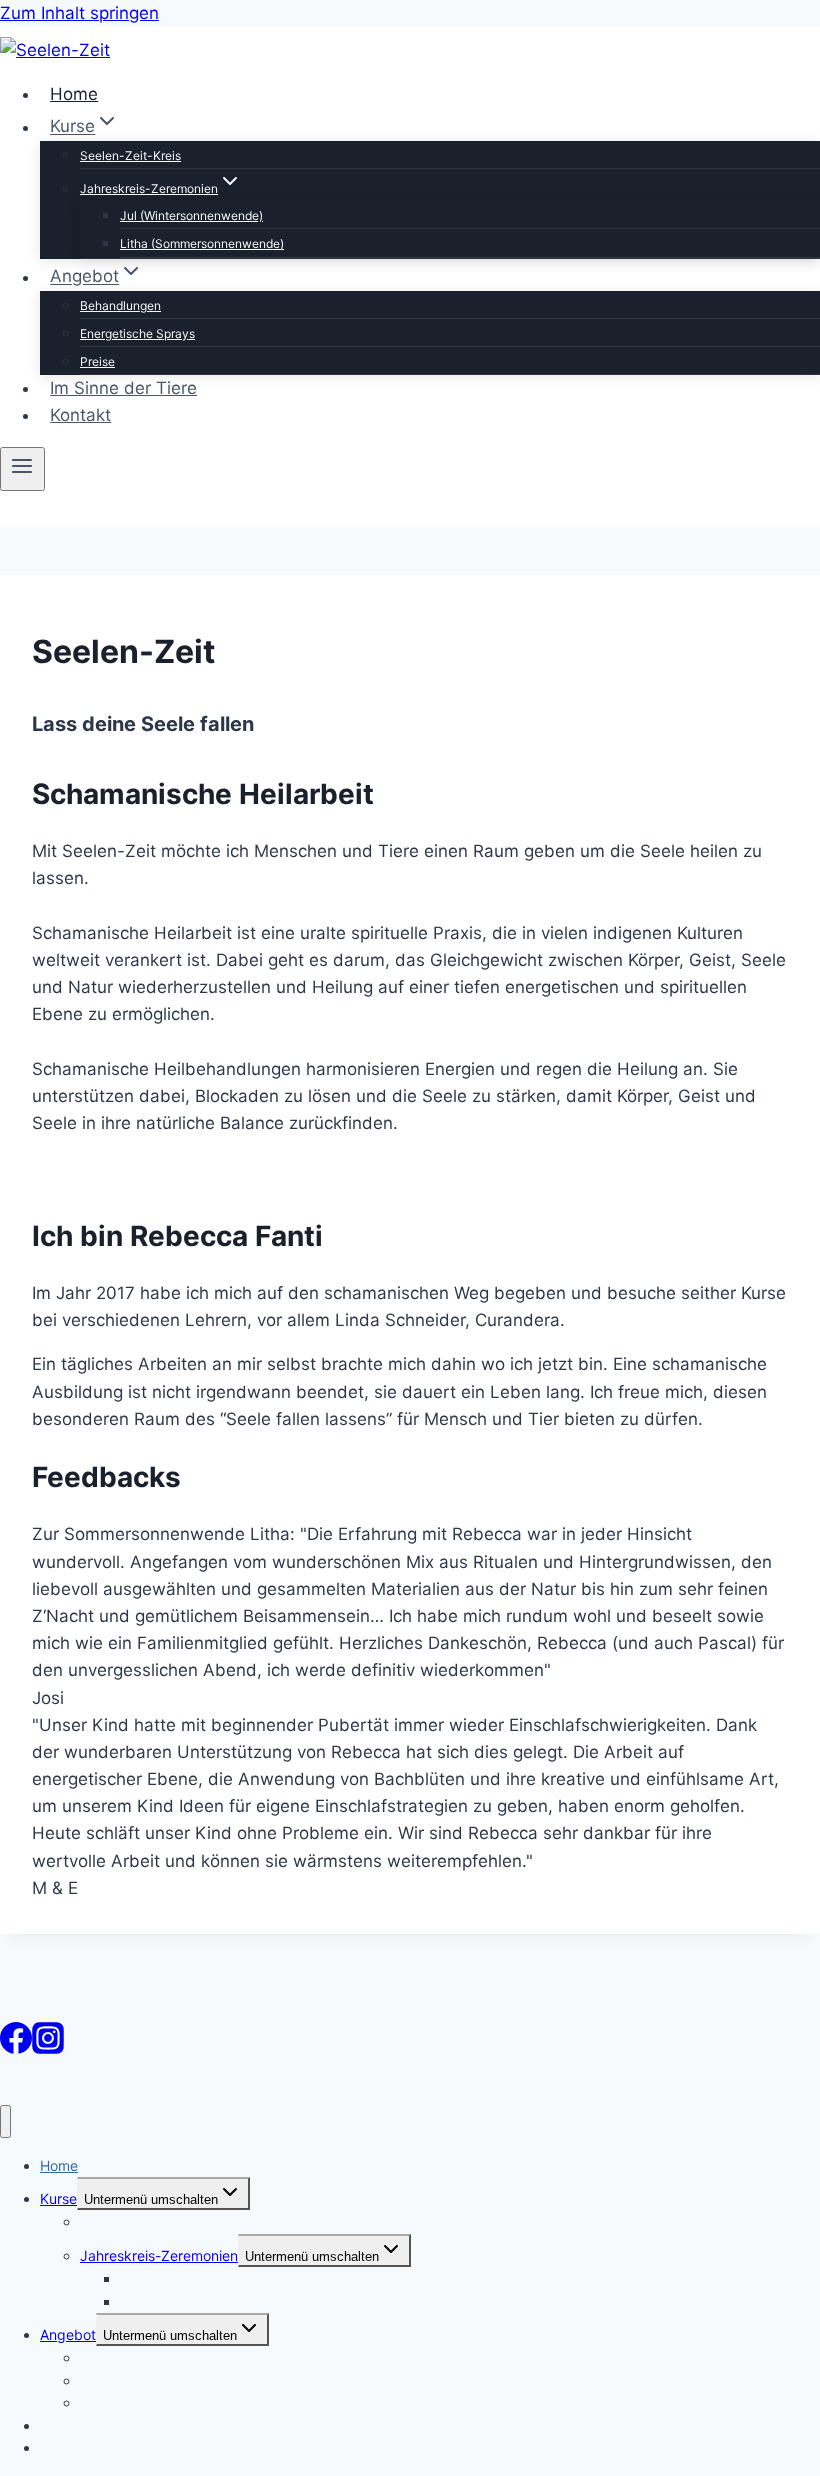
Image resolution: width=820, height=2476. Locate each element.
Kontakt (80, 415)
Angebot (68, 2334)
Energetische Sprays (137, 333)
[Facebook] (16, 2048)
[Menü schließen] (5, 2121)
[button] (410, 1150)
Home (74, 94)
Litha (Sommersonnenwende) (202, 243)
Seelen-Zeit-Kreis (130, 155)
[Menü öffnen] (22, 469)
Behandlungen (120, 305)
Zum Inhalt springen (79, 13)
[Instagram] (48, 2048)
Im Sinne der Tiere (123, 388)
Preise (97, 361)
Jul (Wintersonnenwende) (191, 215)
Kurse (58, 2198)
